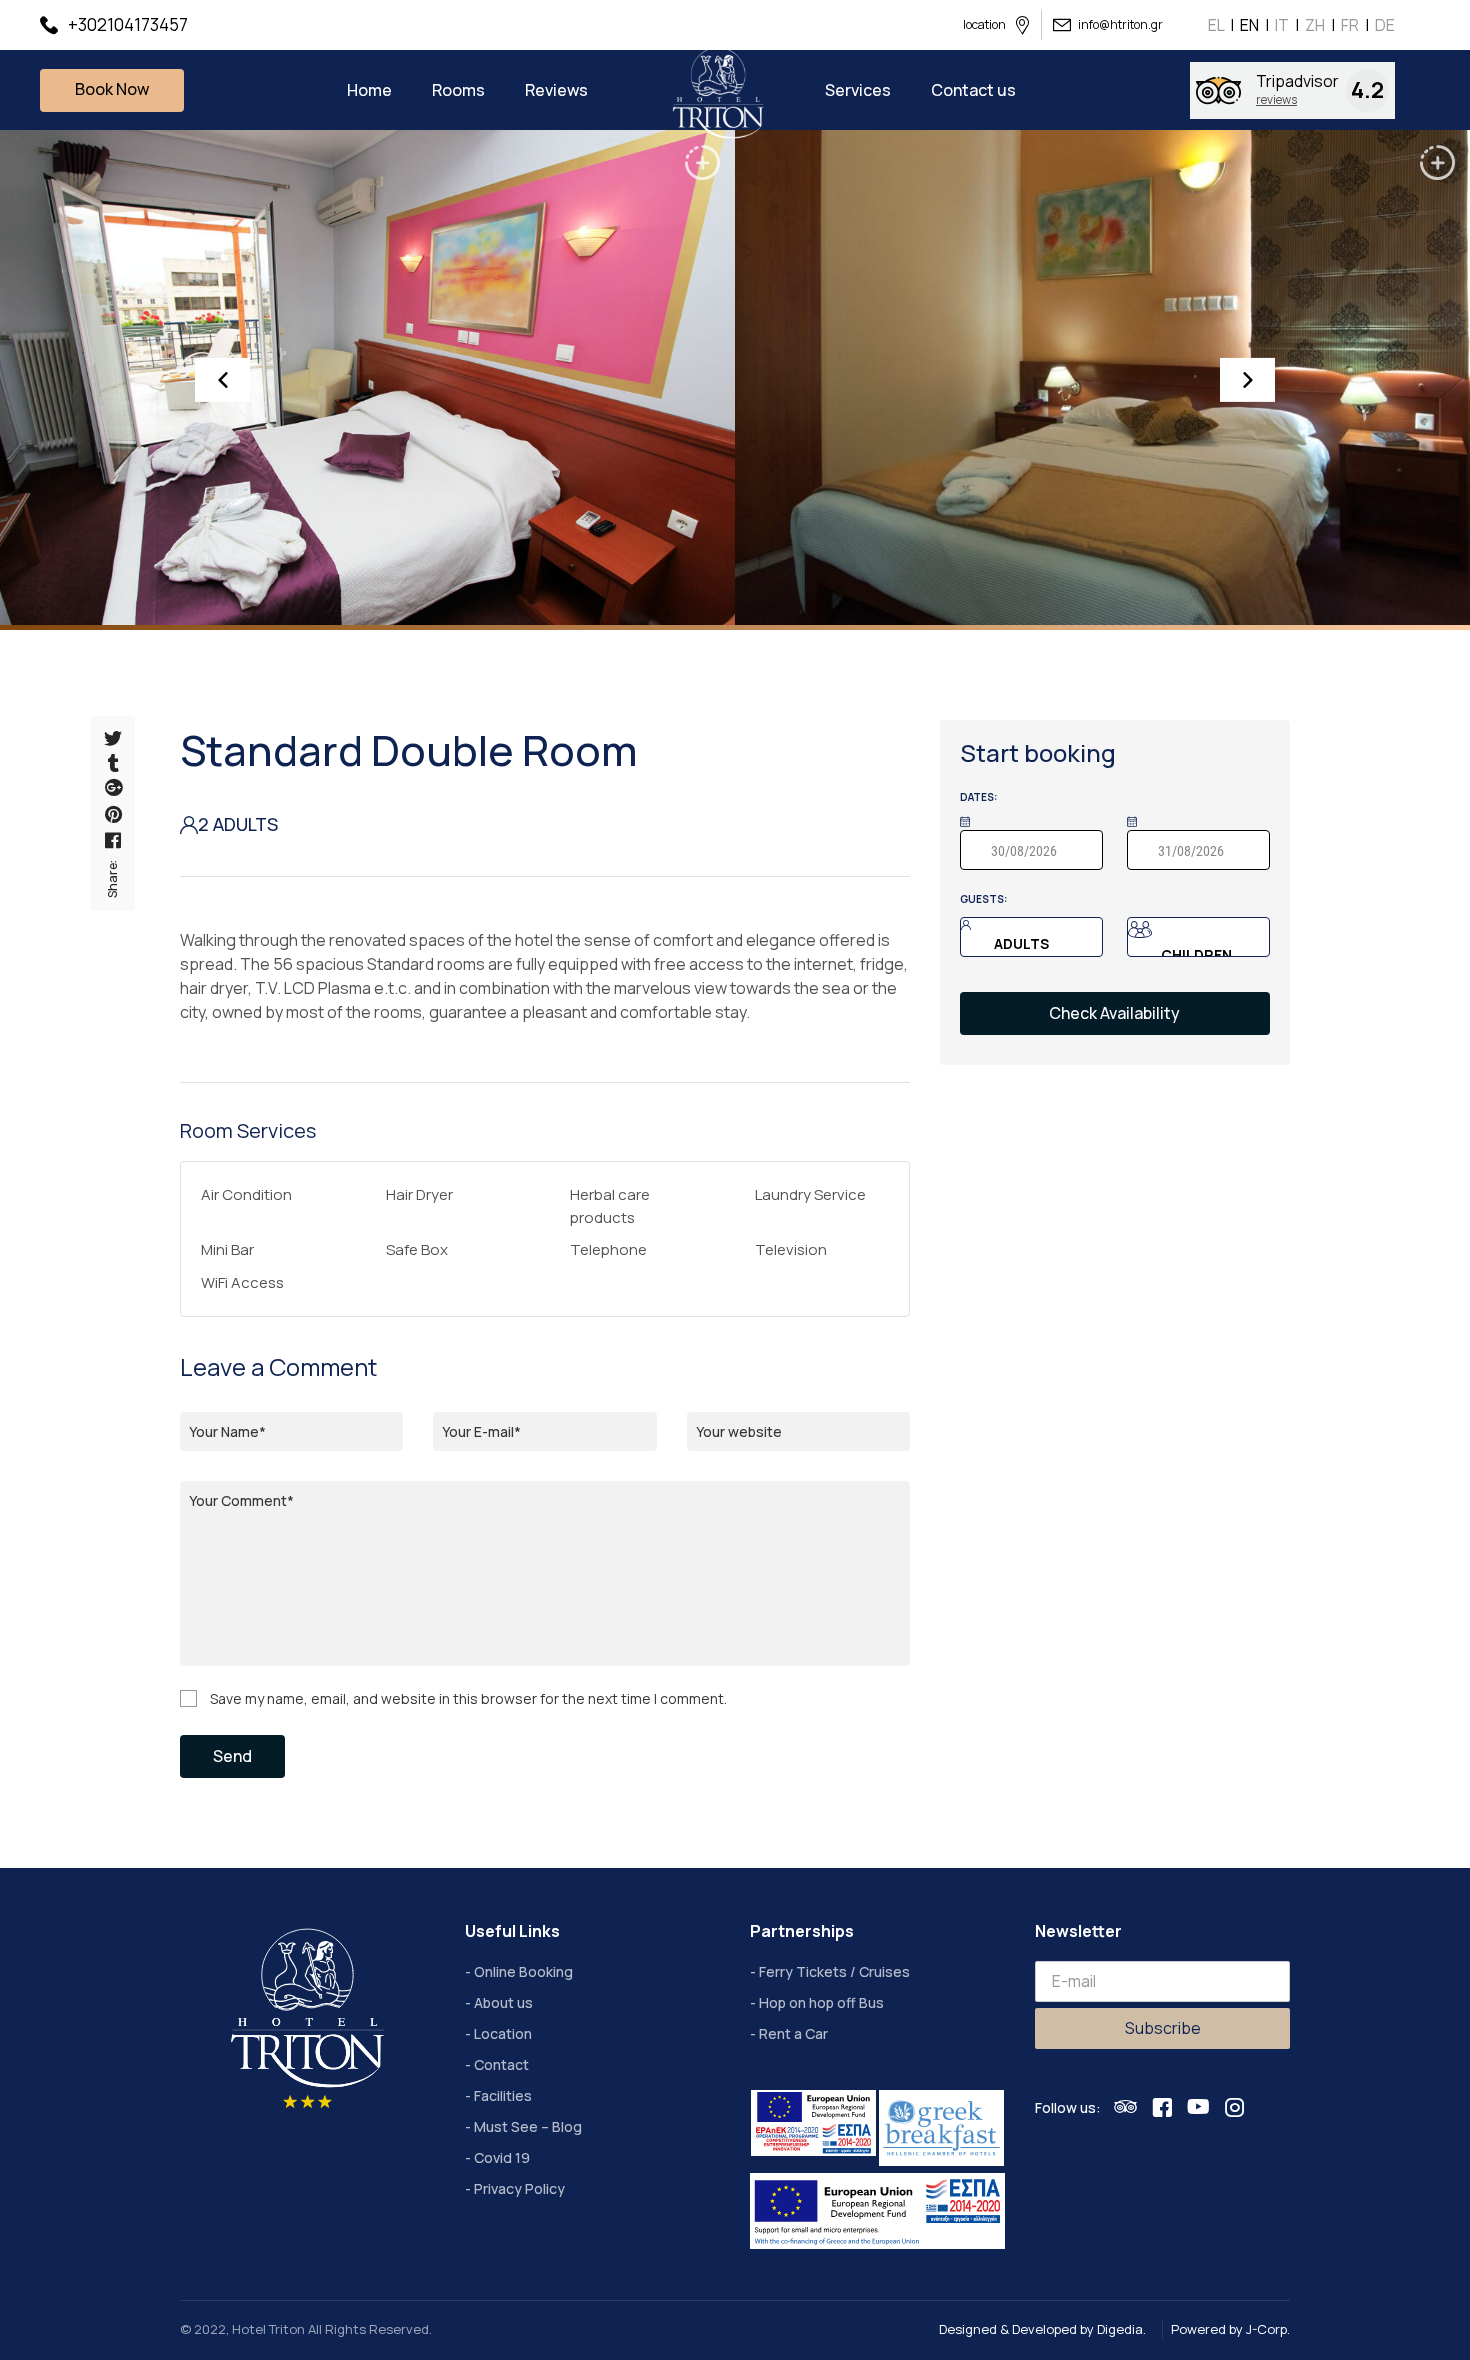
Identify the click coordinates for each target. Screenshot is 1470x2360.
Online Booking (523, 1971)
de (1385, 25)
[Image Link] (367, 380)
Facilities (503, 2095)
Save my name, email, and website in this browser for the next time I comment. (468, 1699)
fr (1350, 25)
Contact (501, 2064)
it (1282, 25)
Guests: (983, 899)
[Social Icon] (1125, 2107)
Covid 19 (502, 2157)
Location (503, 2033)
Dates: (978, 797)
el (1216, 25)
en (1249, 25)
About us (503, 2002)
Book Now (112, 89)
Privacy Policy (519, 2188)
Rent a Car (793, 2033)
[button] (222, 380)
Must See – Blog (528, 2126)
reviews (1276, 100)
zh (1315, 25)
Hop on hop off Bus (821, 2002)
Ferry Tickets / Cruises (834, 1971)
